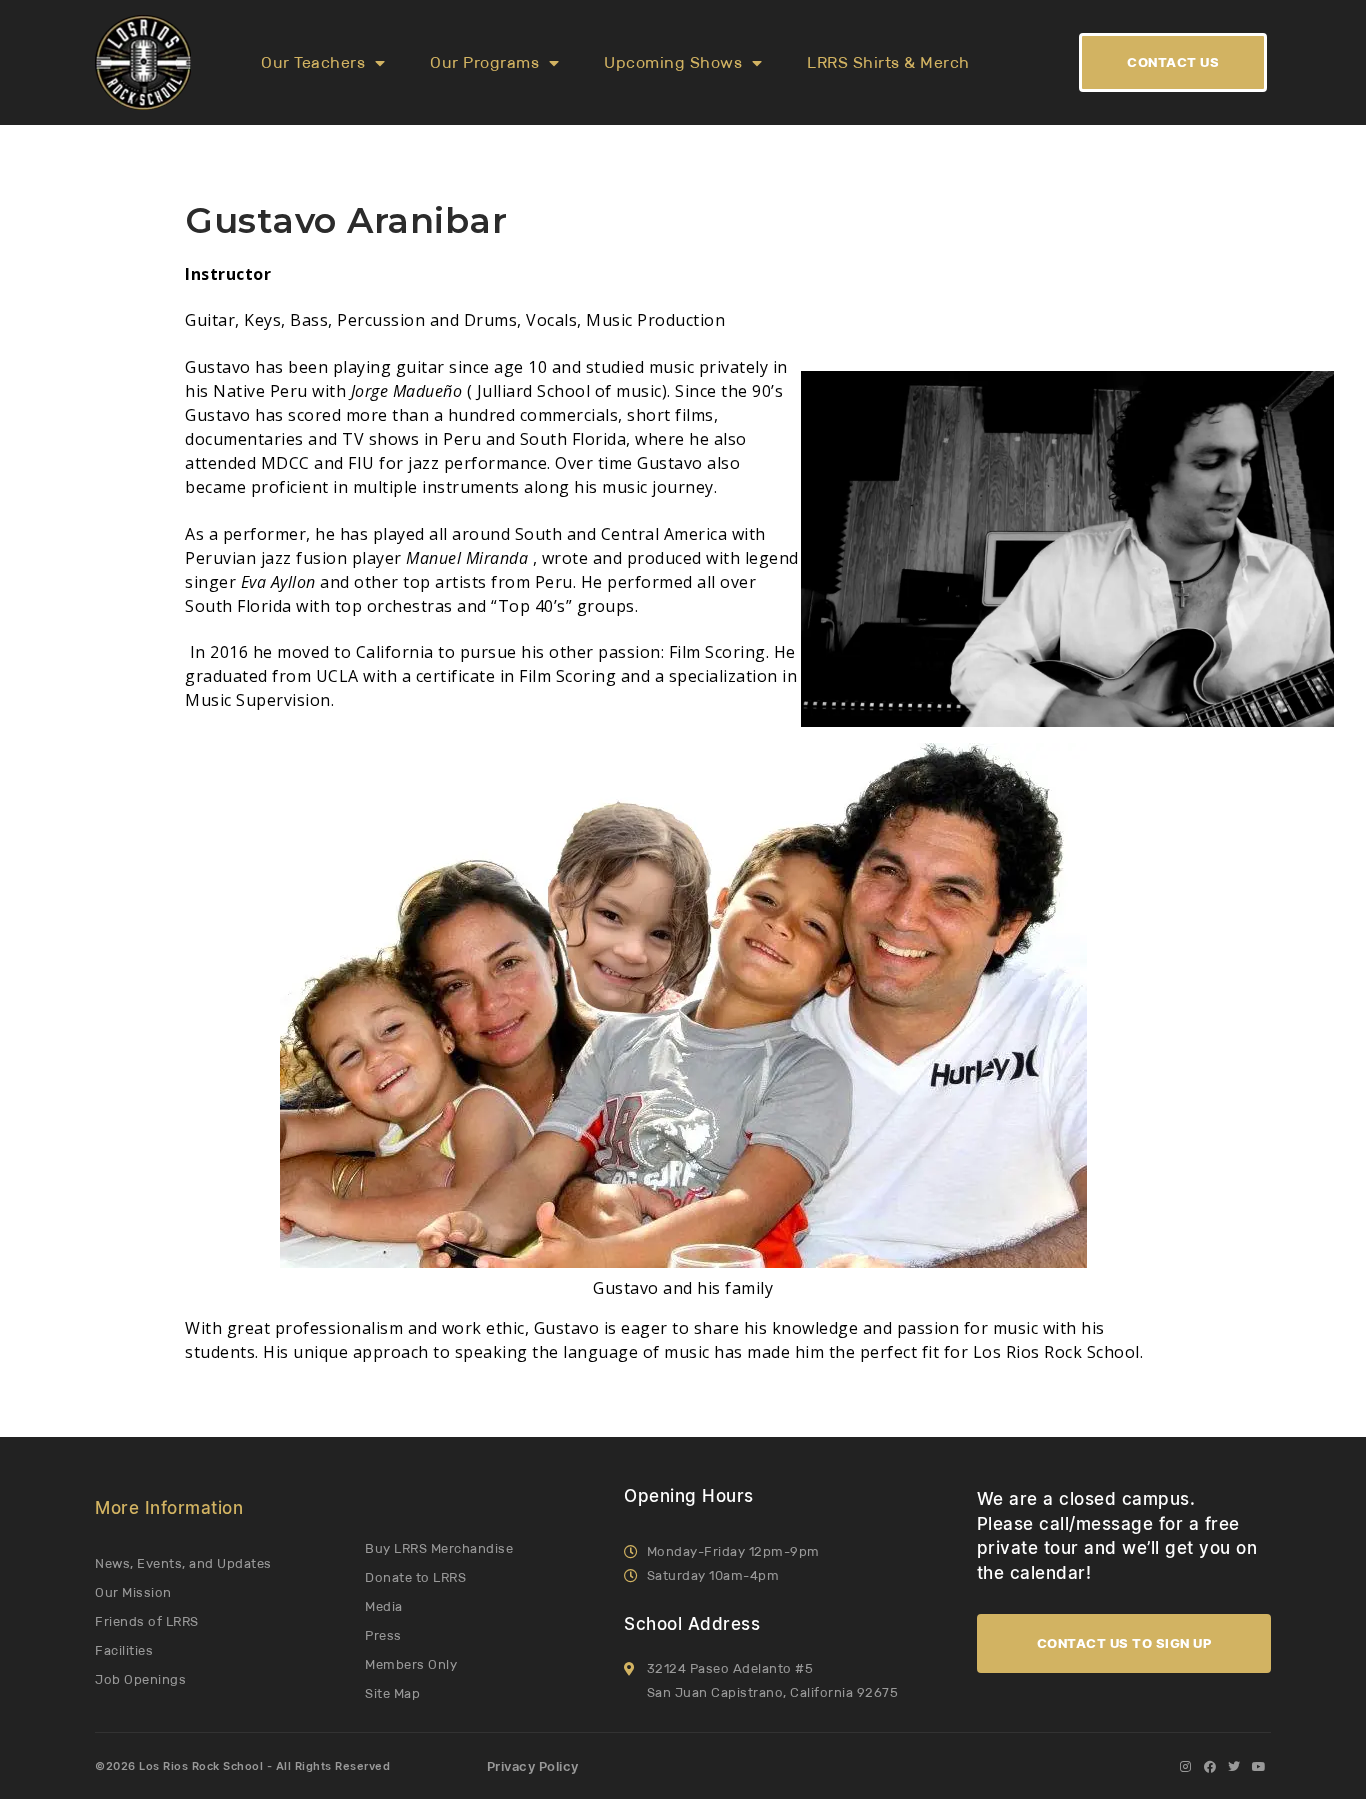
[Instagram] (1185, 1767)
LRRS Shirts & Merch (888, 62)
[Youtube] (1259, 1767)
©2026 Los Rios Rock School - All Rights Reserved (242, 1766)
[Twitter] (1234, 1767)
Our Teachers (313, 62)
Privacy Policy (533, 1766)
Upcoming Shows (673, 62)
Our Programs (484, 62)
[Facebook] (1210, 1767)
